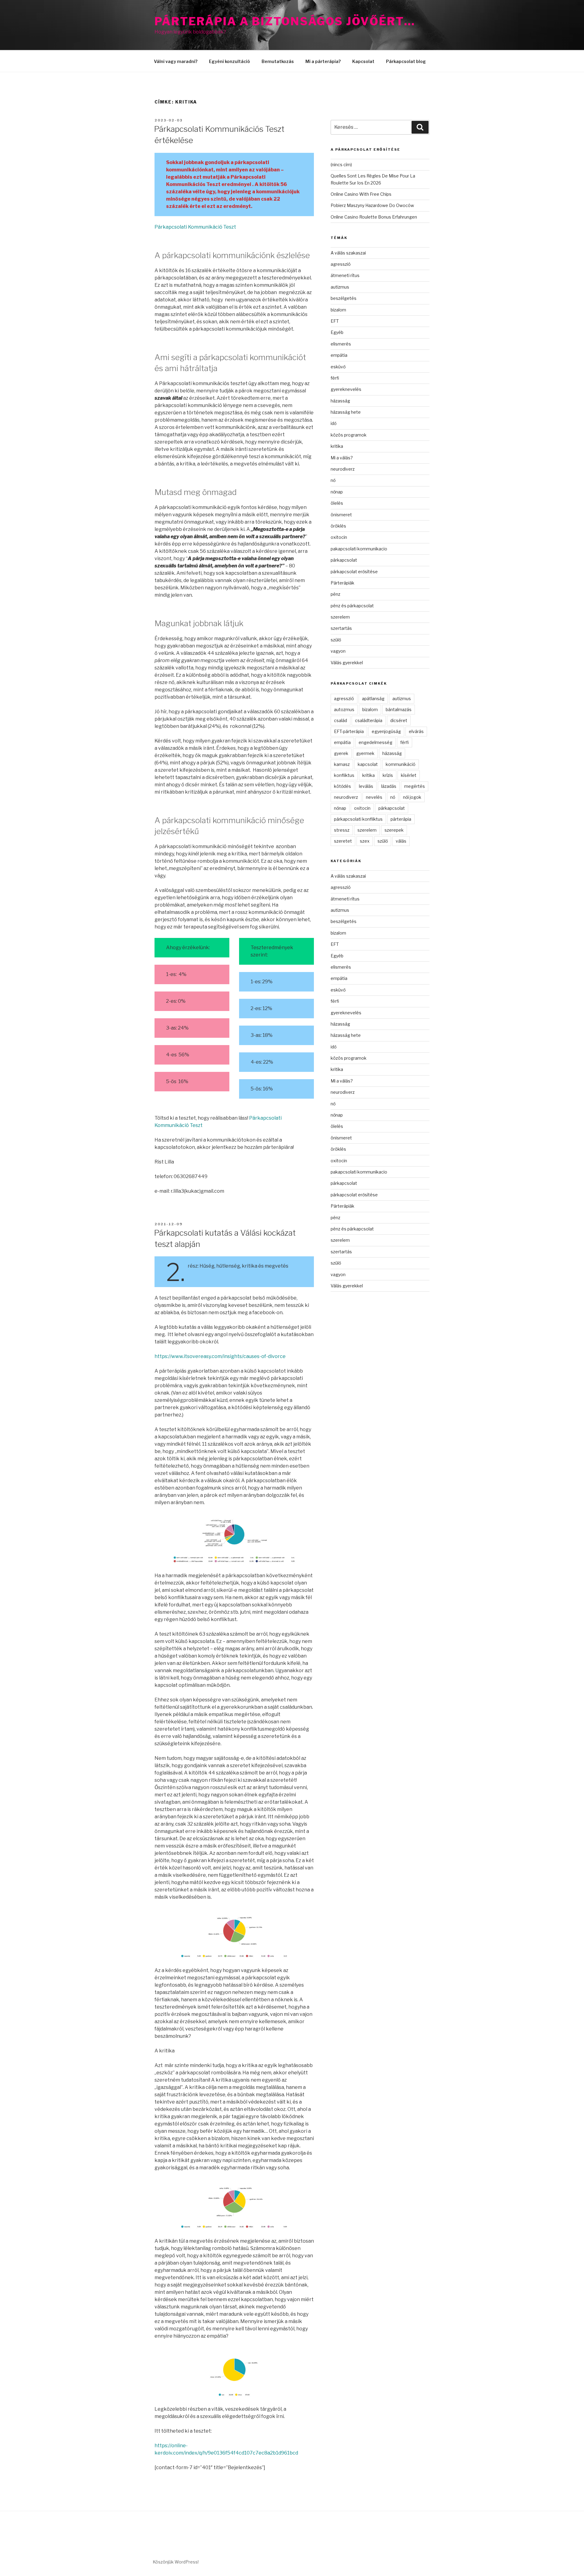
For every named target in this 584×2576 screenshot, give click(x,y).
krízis (388, 775)
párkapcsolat (344, 560)
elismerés (341, 344)
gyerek (341, 753)
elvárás (416, 731)
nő (333, 480)
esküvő (338, 367)
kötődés (342, 786)
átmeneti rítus (345, 275)
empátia (339, 355)
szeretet (343, 841)
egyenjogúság (386, 731)
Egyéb (337, 332)
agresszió (341, 264)
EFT (335, 321)
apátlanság (373, 698)
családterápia (369, 720)
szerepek (394, 830)
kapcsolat (368, 764)
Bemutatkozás (278, 61)
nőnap (337, 492)
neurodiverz (343, 469)
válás (401, 841)
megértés (415, 786)
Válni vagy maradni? (176, 61)
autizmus (340, 287)
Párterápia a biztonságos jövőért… (285, 21)
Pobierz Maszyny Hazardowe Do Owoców (372, 205)
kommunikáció (401, 764)
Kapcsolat (363, 61)
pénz (335, 594)
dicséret (399, 720)
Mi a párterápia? (323, 61)
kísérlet (409, 775)
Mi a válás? (342, 458)
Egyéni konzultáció (229, 61)
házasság (340, 401)
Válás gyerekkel (347, 663)
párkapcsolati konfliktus (358, 819)
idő (334, 423)
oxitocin (339, 537)
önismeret (341, 515)
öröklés (338, 526)
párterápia (401, 819)
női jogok (412, 797)
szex (365, 841)
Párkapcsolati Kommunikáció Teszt (195, 227)
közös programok (349, 435)
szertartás (341, 628)
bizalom (338, 310)
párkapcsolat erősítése (354, 572)
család (341, 720)
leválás (366, 786)
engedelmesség (375, 742)
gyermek (365, 753)
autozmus (344, 709)
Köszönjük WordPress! (176, 2562)
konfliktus (344, 775)
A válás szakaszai (348, 253)
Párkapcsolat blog (406, 61)
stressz (342, 830)
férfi (335, 378)
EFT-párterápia (349, 731)
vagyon (338, 651)
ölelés (337, 503)
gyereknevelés (346, 389)
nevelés (374, 797)
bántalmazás (399, 709)
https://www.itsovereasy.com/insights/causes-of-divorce (220, 1356)
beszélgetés (344, 298)
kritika (337, 446)
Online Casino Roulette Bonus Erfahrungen (374, 217)
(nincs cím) (341, 165)
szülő (336, 640)
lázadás (389, 786)
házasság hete (346, 412)
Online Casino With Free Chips (361, 194)
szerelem (340, 617)
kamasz (342, 764)
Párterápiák (342, 583)
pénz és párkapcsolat (352, 606)
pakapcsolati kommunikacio (359, 549)
